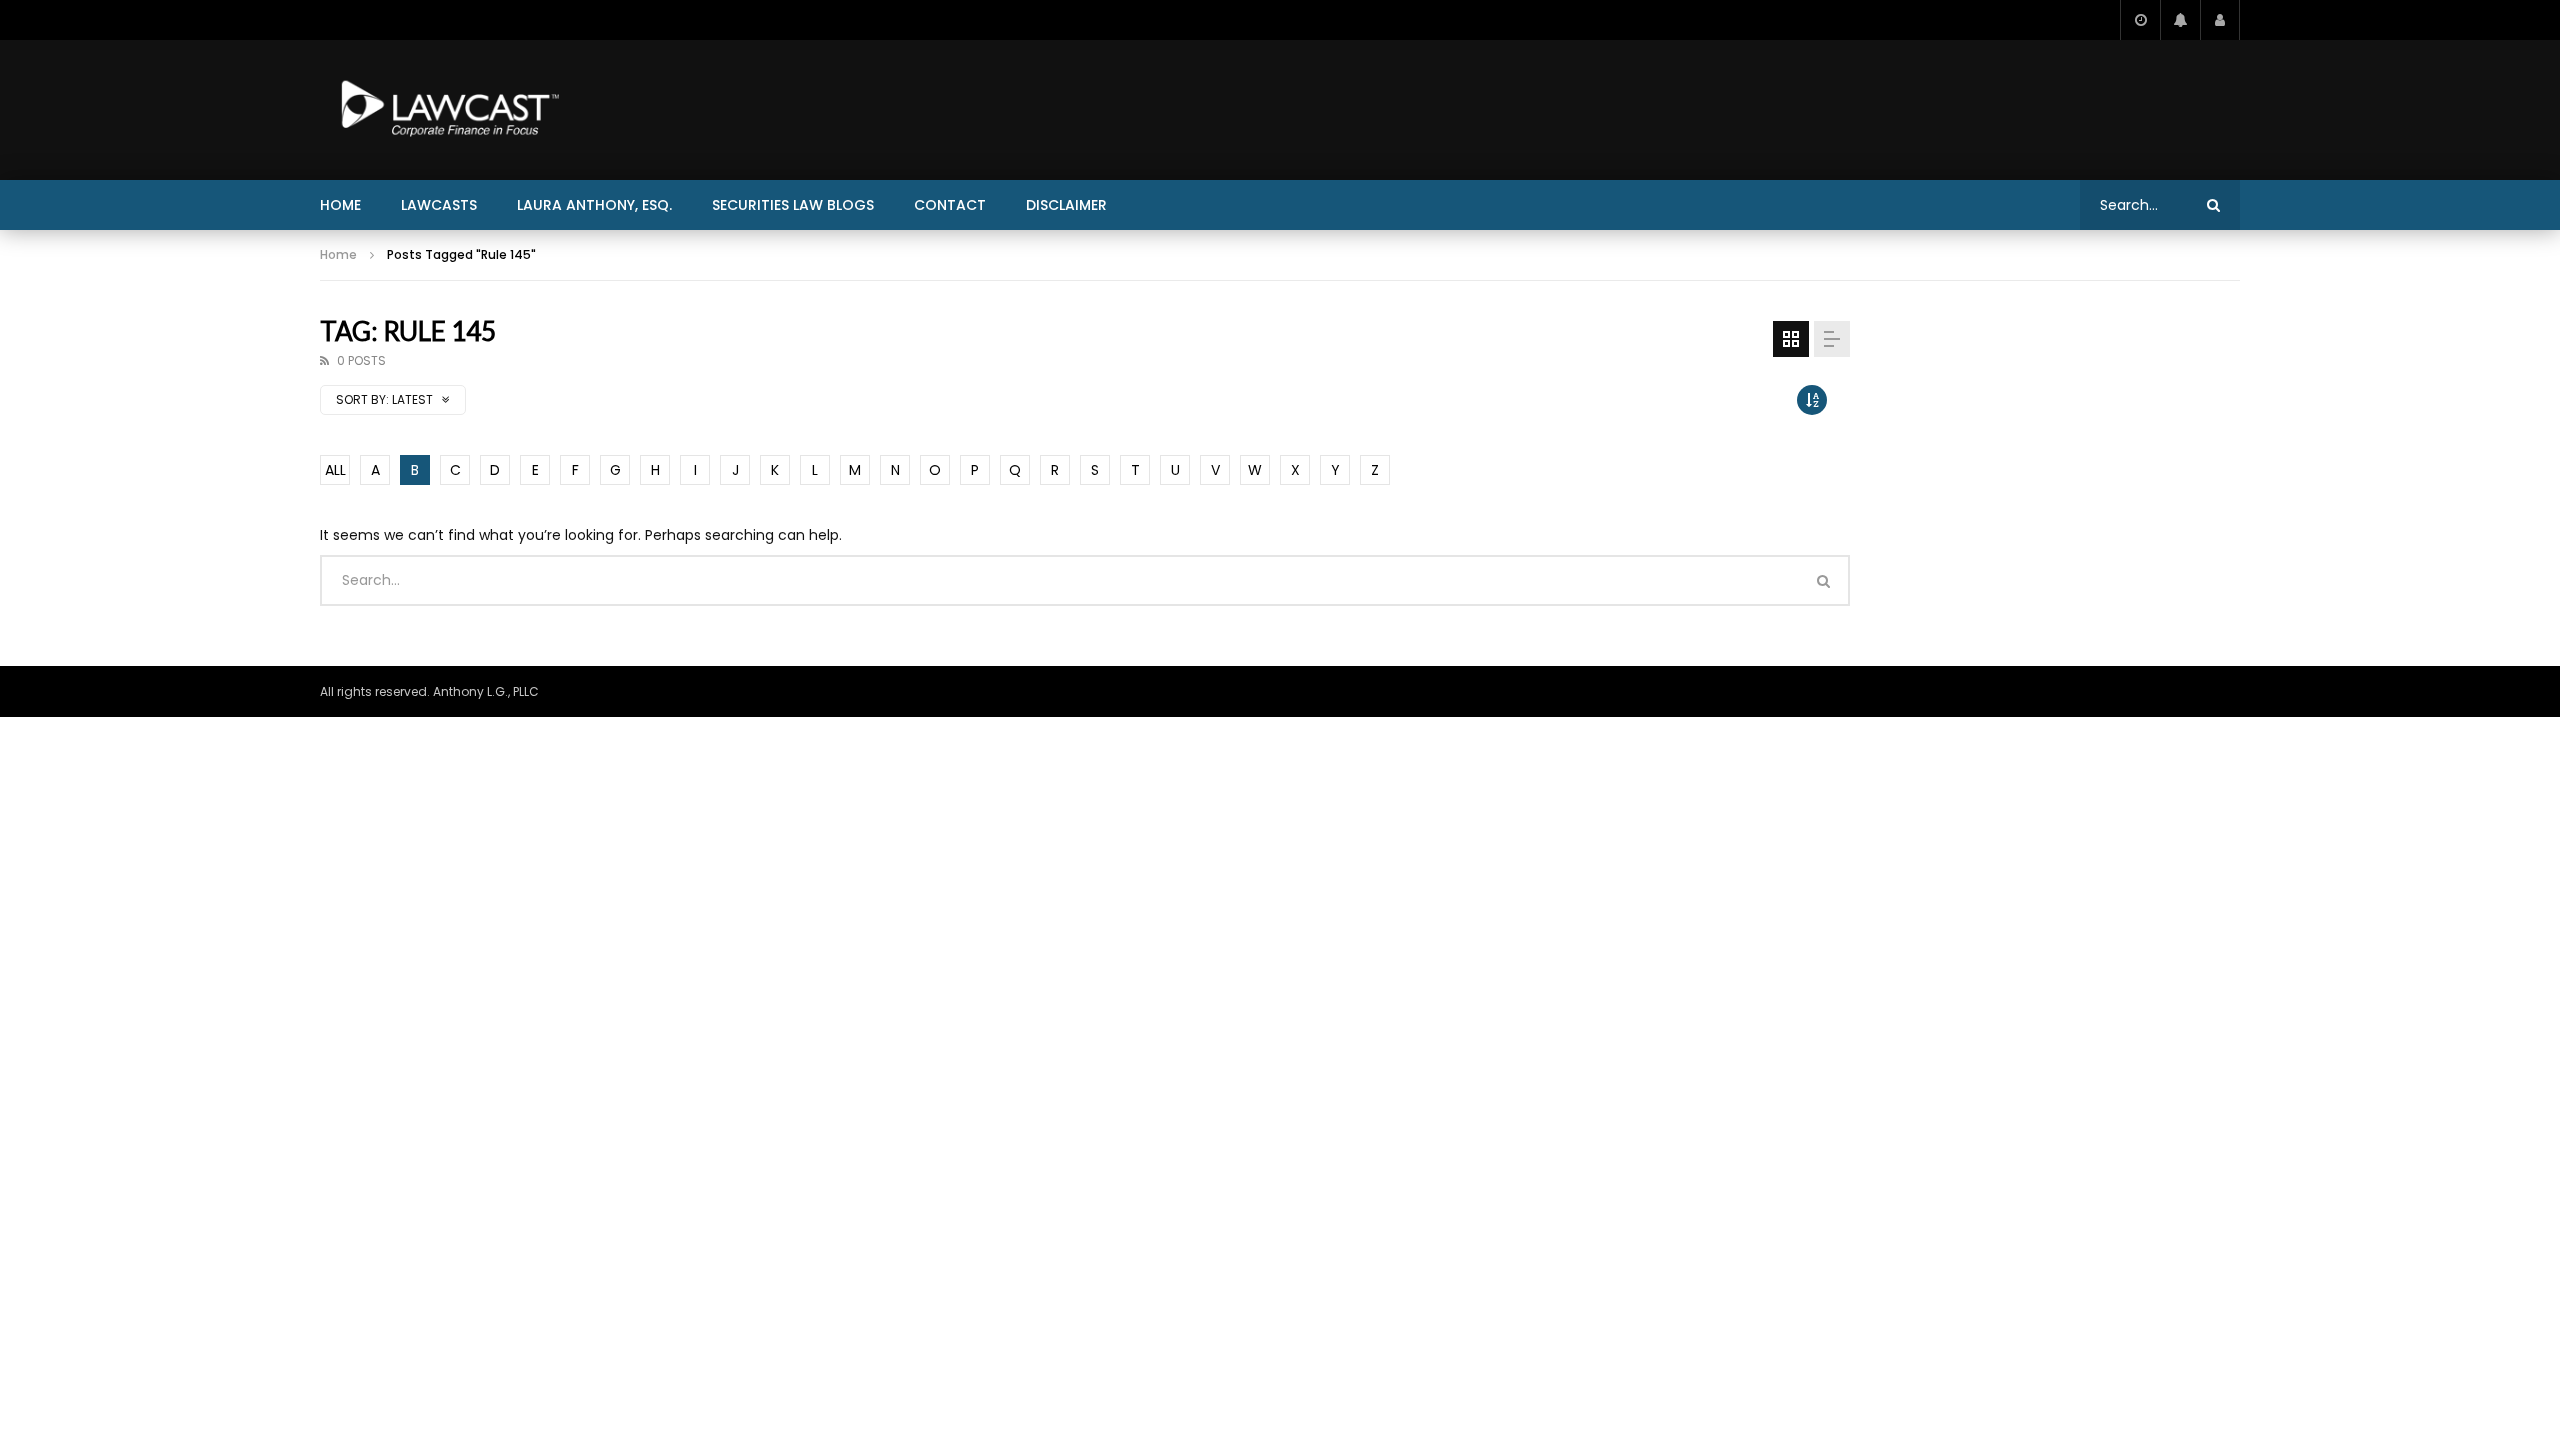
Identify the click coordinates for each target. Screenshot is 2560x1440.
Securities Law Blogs (793, 205)
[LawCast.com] (446, 110)
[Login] (2220, 20)
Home (340, 205)
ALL (335, 470)
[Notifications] (2180, 20)
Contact (950, 205)
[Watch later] (2140, 20)
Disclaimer (1066, 205)
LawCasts (439, 205)
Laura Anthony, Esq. (594, 205)
